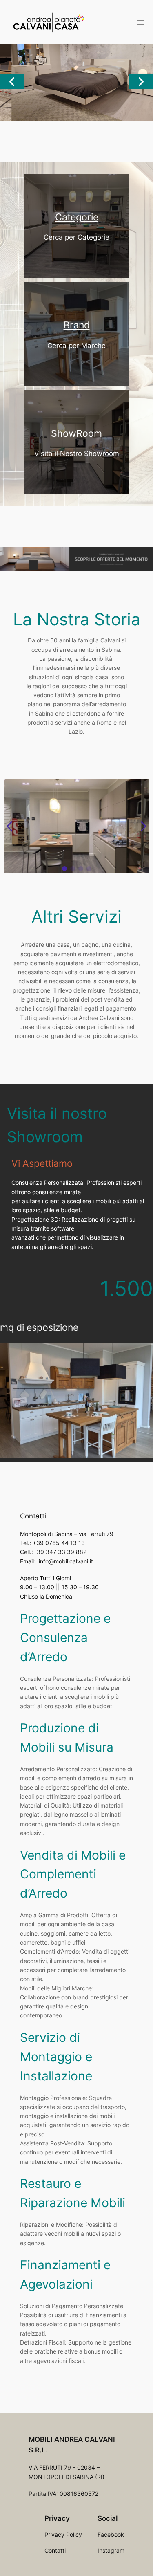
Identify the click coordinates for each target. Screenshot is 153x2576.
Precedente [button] (12, 82)
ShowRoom (76, 433)
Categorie (77, 217)
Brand (77, 325)
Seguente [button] (141, 82)
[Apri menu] (140, 22)
